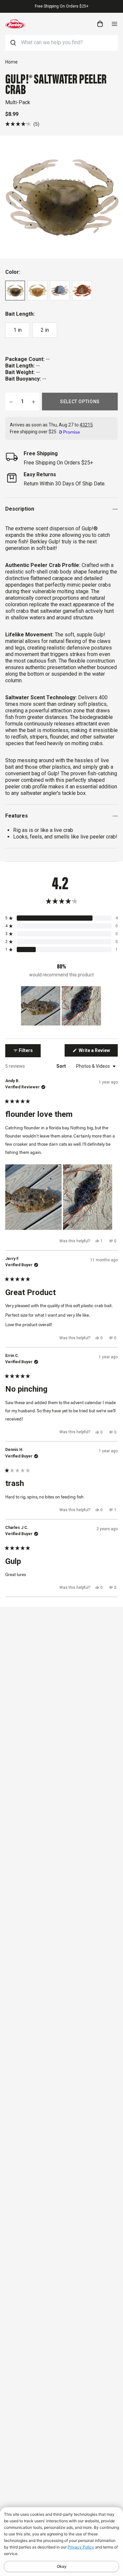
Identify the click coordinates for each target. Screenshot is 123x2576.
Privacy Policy (81, 2547)
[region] (62, 1006)
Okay (62, 2566)
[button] (22, 124)
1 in (18, 330)
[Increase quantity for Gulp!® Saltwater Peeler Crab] (33, 402)
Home (11, 62)
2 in (45, 330)
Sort (62, 1066)
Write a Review (98, 1052)
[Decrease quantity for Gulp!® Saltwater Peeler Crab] (11, 402)
